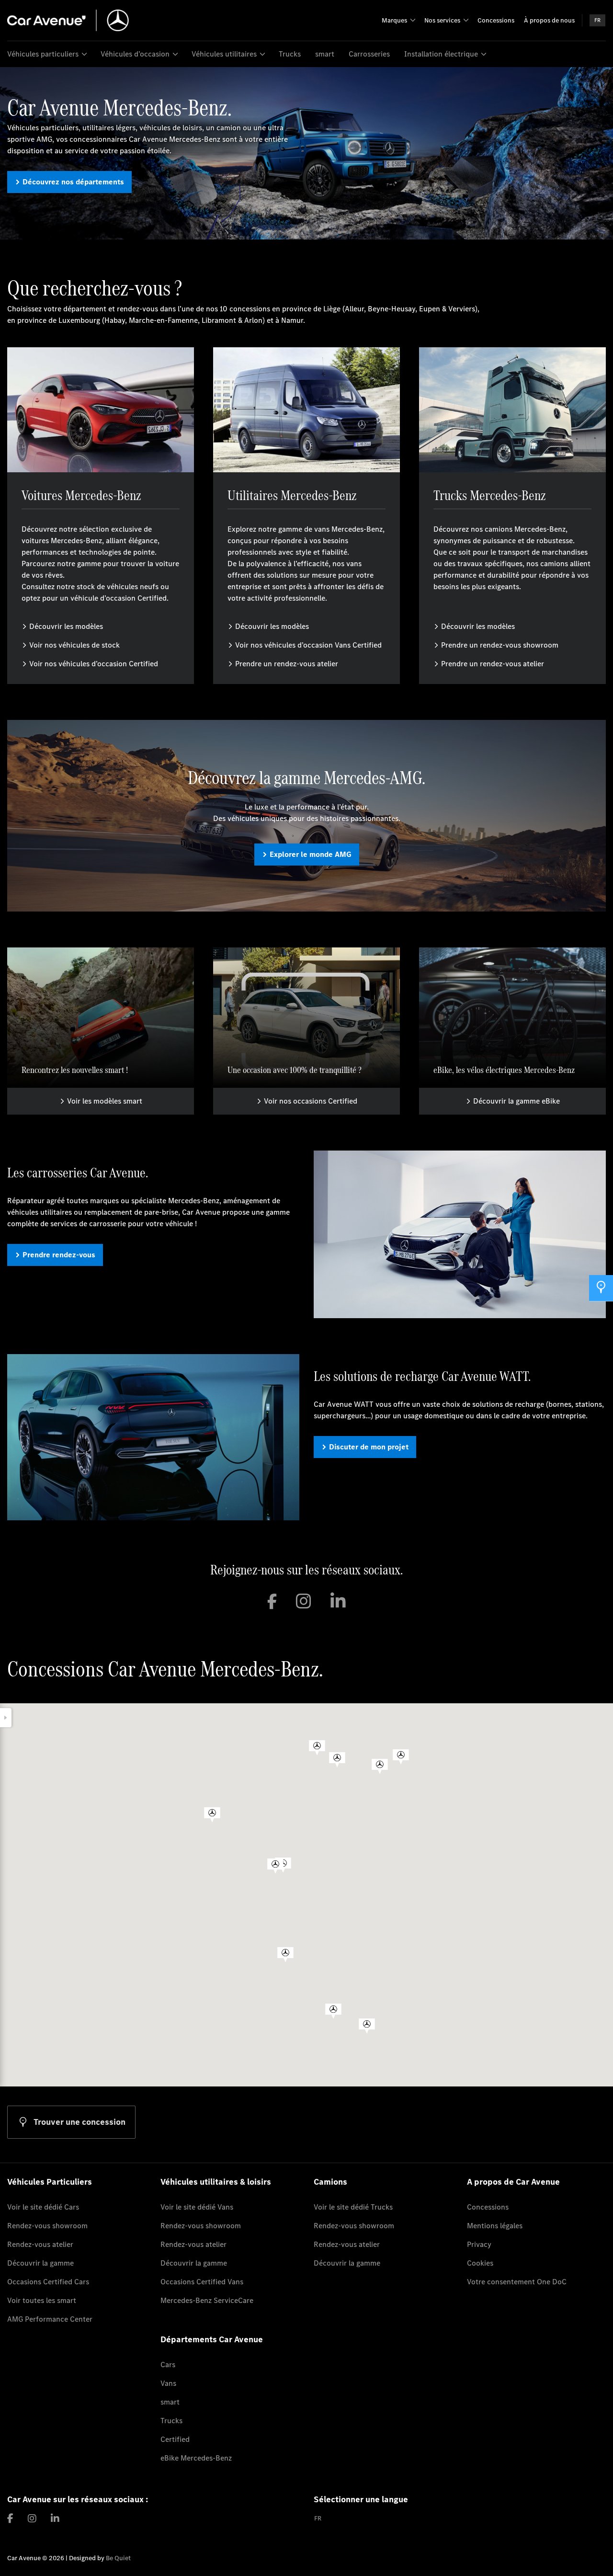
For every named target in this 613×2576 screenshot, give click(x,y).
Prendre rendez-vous (59, 1255)
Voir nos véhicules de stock (74, 645)
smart (325, 54)
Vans (168, 2383)
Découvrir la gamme (40, 2263)
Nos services (442, 20)
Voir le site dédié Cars (43, 2207)
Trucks (290, 54)
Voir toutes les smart (42, 2300)
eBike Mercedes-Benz (196, 2458)
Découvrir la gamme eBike (517, 1101)
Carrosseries (369, 54)
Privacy (479, 2244)
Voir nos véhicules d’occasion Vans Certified (308, 645)
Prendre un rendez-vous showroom (500, 645)
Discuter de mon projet (369, 1447)
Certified (175, 2439)
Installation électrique (441, 54)
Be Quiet (118, 2558)
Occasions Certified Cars (48, 2282)
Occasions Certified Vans (202, 2282)
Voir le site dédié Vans (197, 2207)
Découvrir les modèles (66, 626)
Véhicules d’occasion (135, 54)
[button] (317, 1748)
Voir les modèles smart (105, 1101)
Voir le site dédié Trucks (353, 2207)
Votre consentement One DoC (517, 2282)
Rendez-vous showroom (47, 2226)
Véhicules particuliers (43, 54)
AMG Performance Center (50, 2319)
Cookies (480, 2263)
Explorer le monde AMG (311, 854)
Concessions (496, 20)
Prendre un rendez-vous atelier (287, 664)
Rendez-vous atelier (40, 2244)
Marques (394, 20)
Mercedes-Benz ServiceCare (207, 2300)
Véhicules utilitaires (224, 54)
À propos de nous (549, 20)
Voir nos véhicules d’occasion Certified (94, 664)
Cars (168, 2365)
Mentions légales (495, 2226)
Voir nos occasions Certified (311, 1101)
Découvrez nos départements (73, 182)
